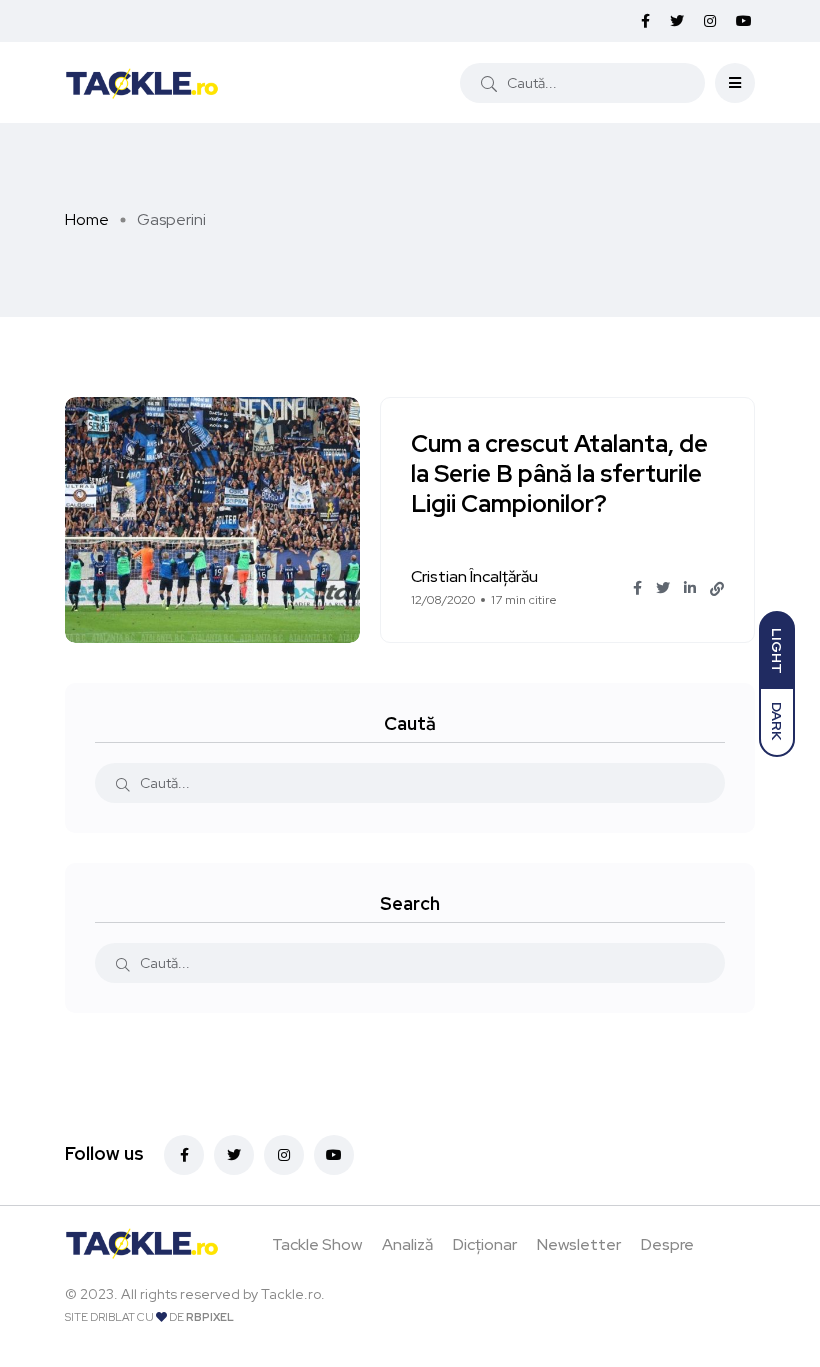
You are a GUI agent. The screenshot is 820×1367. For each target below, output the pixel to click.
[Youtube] (334, 1155)
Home (87, 219)
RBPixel (210, 1317)
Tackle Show (317, 1244)
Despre (667, 1244)
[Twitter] (234, 1155)
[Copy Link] (717, 589)
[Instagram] (284, 1155)
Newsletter (579, 1244)
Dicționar (485, 1244)
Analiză (407, 1244)
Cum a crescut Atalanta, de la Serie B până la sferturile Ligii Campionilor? (559, 474)
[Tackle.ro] (142, 82)
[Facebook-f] (184, 1155)
